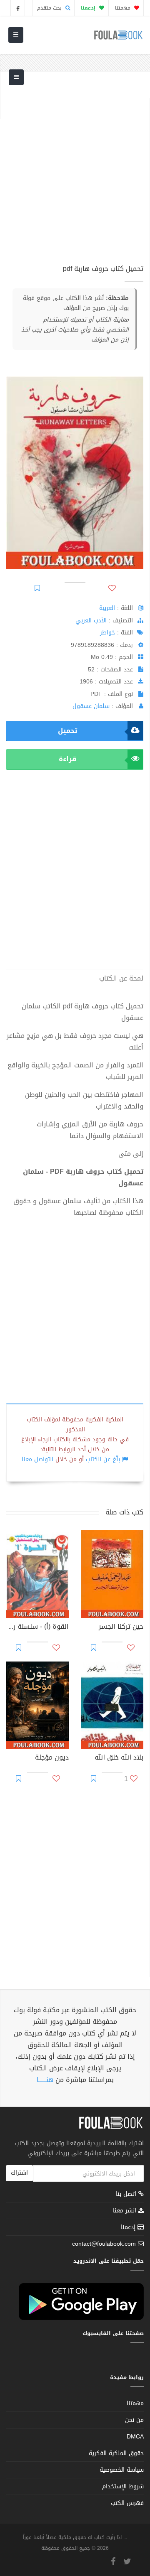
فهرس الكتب (127, 2503)
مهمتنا (124, 8)
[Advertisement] (75, 173)
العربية (107, 608)
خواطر (107, 633)
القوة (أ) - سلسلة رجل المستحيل (37, 1627)
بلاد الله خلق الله (119, 1758)
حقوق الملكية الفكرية (116, 2453)
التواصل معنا (37, 1459)
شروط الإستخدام (123, 2486)
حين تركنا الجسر (121, 1627)
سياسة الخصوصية (122, 2470)
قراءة (67, 759)
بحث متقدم (50, 8)
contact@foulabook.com (104, 2244)
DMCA (135, 2437)
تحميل (67, 731)
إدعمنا (129, 2227)
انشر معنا (126, 2211)
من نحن (134, 2420)
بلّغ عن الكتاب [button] (103, 1459)
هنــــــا (45, 2080)
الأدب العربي (91, 621)
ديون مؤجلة (52, 1758)
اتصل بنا (127, 2195)
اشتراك (19, 2173)
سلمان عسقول (91, 706)
